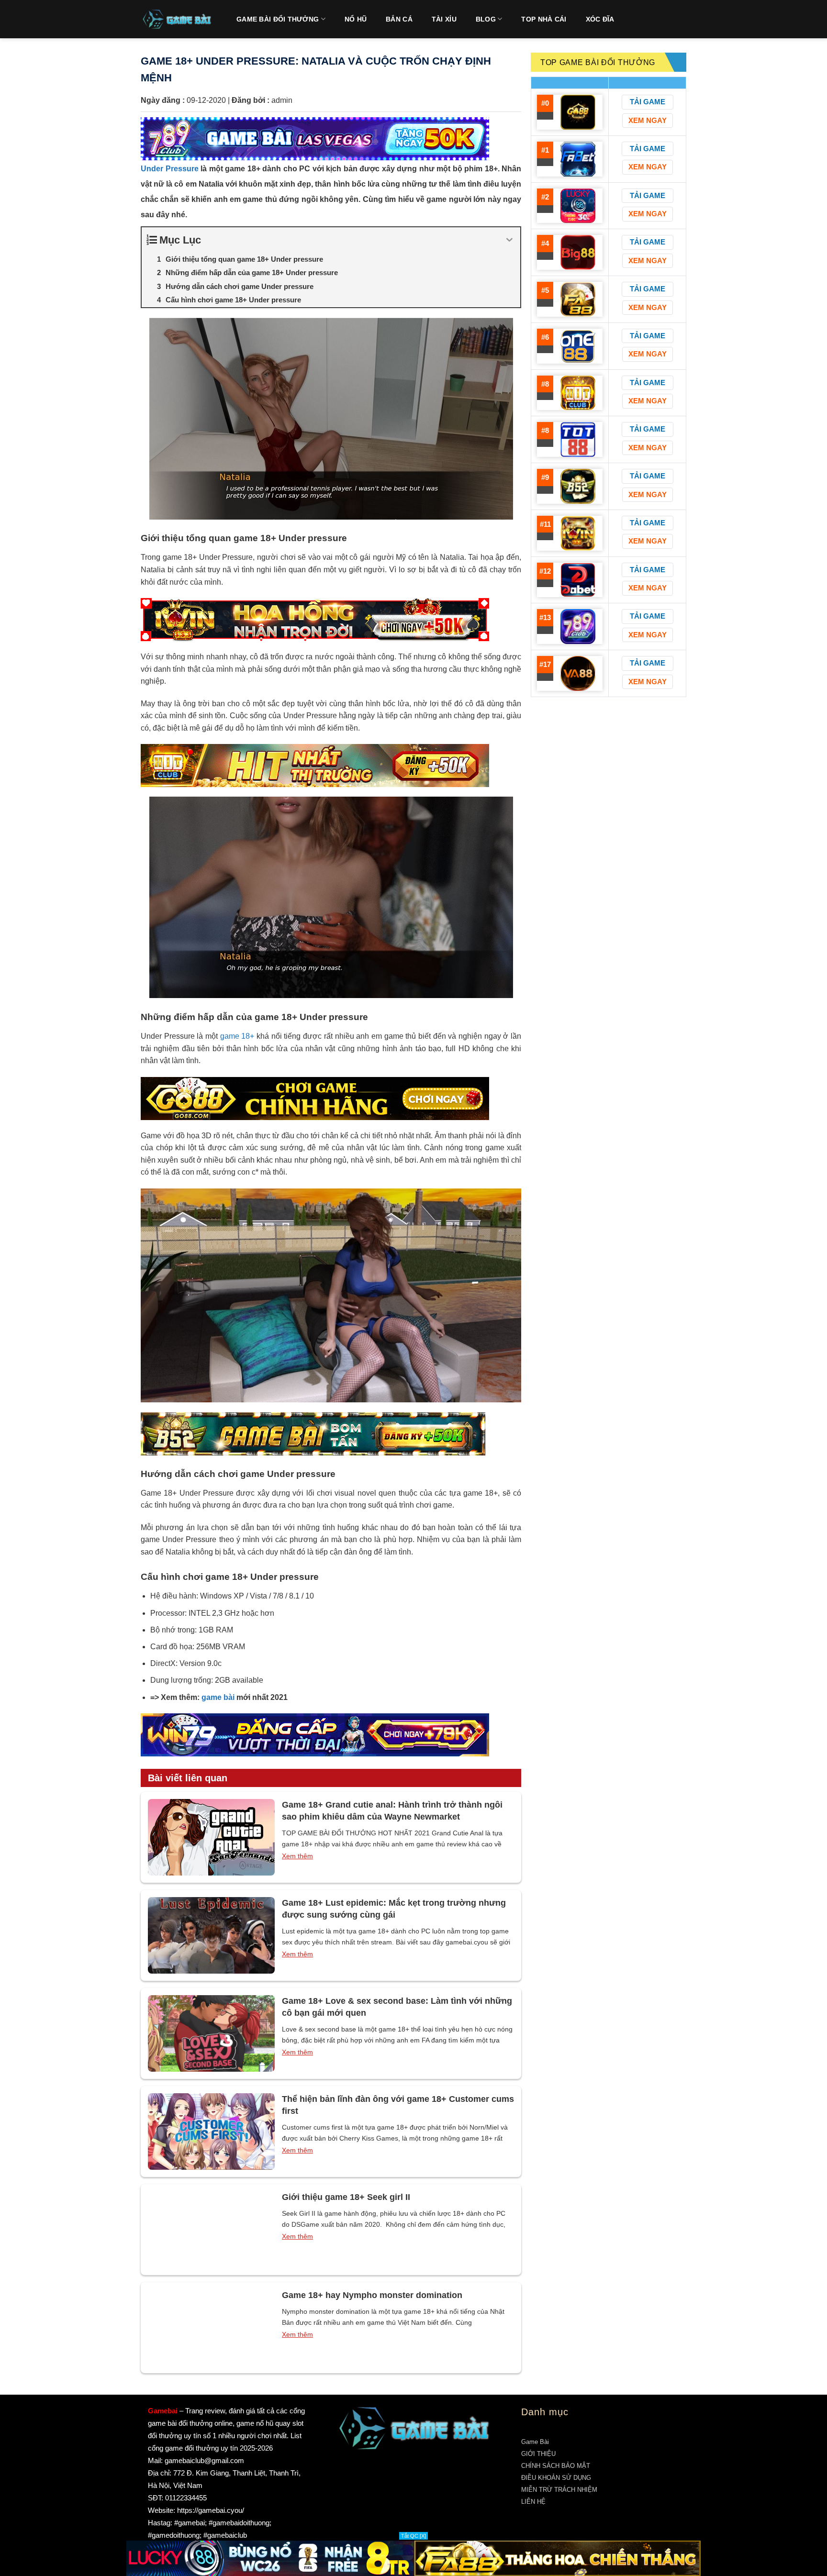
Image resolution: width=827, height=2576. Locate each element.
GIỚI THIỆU (538, 2454)
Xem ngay (648, 120)
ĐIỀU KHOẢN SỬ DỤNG (556, 2478)
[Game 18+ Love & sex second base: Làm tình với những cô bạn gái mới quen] (211, 2033)
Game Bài (535, 2442)
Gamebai (163, 2411)
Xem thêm (297, 1856)
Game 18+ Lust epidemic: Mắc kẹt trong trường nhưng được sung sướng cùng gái (394, 1909)
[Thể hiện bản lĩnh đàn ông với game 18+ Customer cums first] (211, 2132)
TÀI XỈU (444, 19)
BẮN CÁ (399, 19)
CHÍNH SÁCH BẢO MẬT (556, 2466)
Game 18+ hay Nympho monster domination (372, 2295)
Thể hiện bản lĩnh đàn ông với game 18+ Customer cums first (398, 2105)
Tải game (648, 102)
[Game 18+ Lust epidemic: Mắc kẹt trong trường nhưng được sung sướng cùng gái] (211, 1935)
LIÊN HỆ (533, 2502)
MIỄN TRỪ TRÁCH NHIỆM (559, 2490)
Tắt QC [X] (413, 2536)
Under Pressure (170, 169)
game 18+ (237, 1036)
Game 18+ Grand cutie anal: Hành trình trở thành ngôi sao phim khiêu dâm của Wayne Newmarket (392, 1811)
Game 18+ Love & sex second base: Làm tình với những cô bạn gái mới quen (397, 2007)
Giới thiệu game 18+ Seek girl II (346, 2197)
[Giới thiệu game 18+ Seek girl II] (211, 2230)
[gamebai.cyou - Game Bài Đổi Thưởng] (177, 19)
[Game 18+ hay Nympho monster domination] (211, 2328)
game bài (218, 1697)
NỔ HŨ (356, 19)
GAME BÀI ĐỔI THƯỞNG (278, 19)
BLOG (486, 19)
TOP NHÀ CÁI (544, 19)
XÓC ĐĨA (600, 19)
